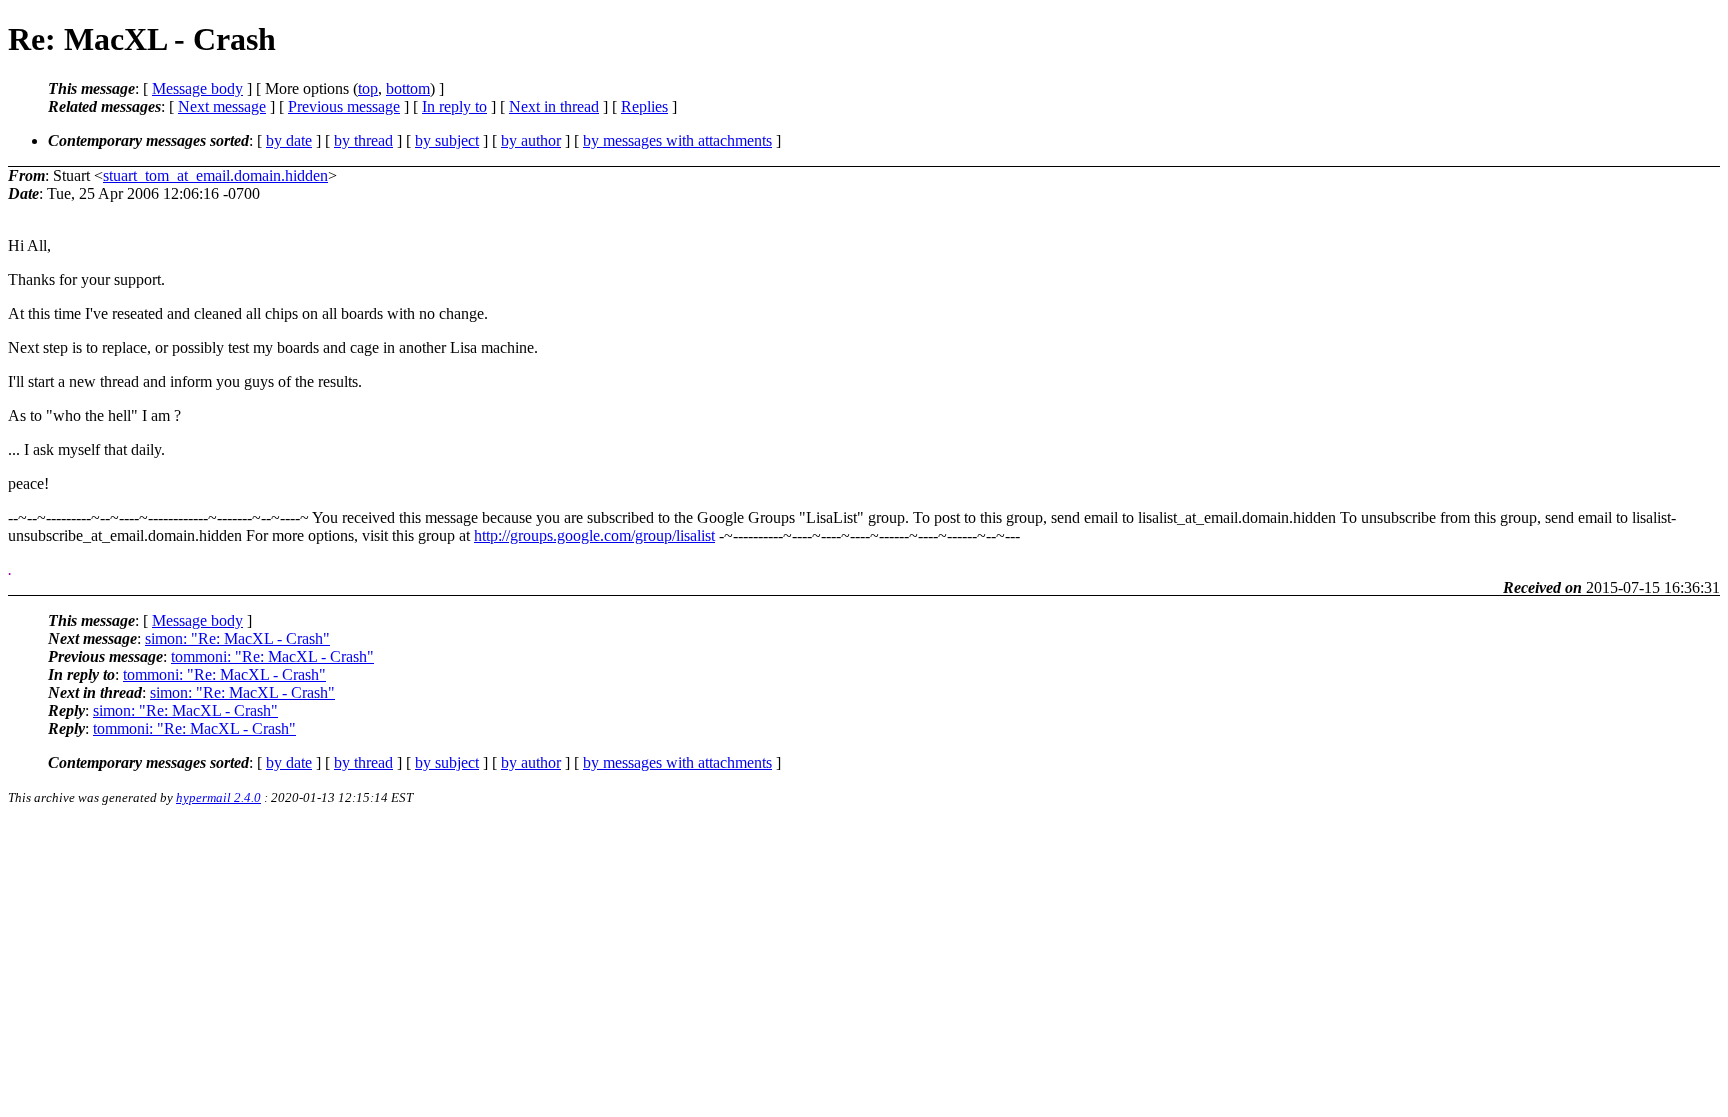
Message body (197, 88)
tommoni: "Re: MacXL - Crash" (272, 656)
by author (531, 140)
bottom (408, 88)
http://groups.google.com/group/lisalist (594, 535)
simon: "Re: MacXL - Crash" (237, 638)
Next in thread (554, 106)
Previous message (344, 106)
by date (289, 140)
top (368, 88)
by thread (363, 140)
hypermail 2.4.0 (218, 797)
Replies (644, 106)
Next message (222, 106)
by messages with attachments (677, 140)
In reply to (454, 106)
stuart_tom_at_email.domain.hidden (215, 175)
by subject (447, 140)
